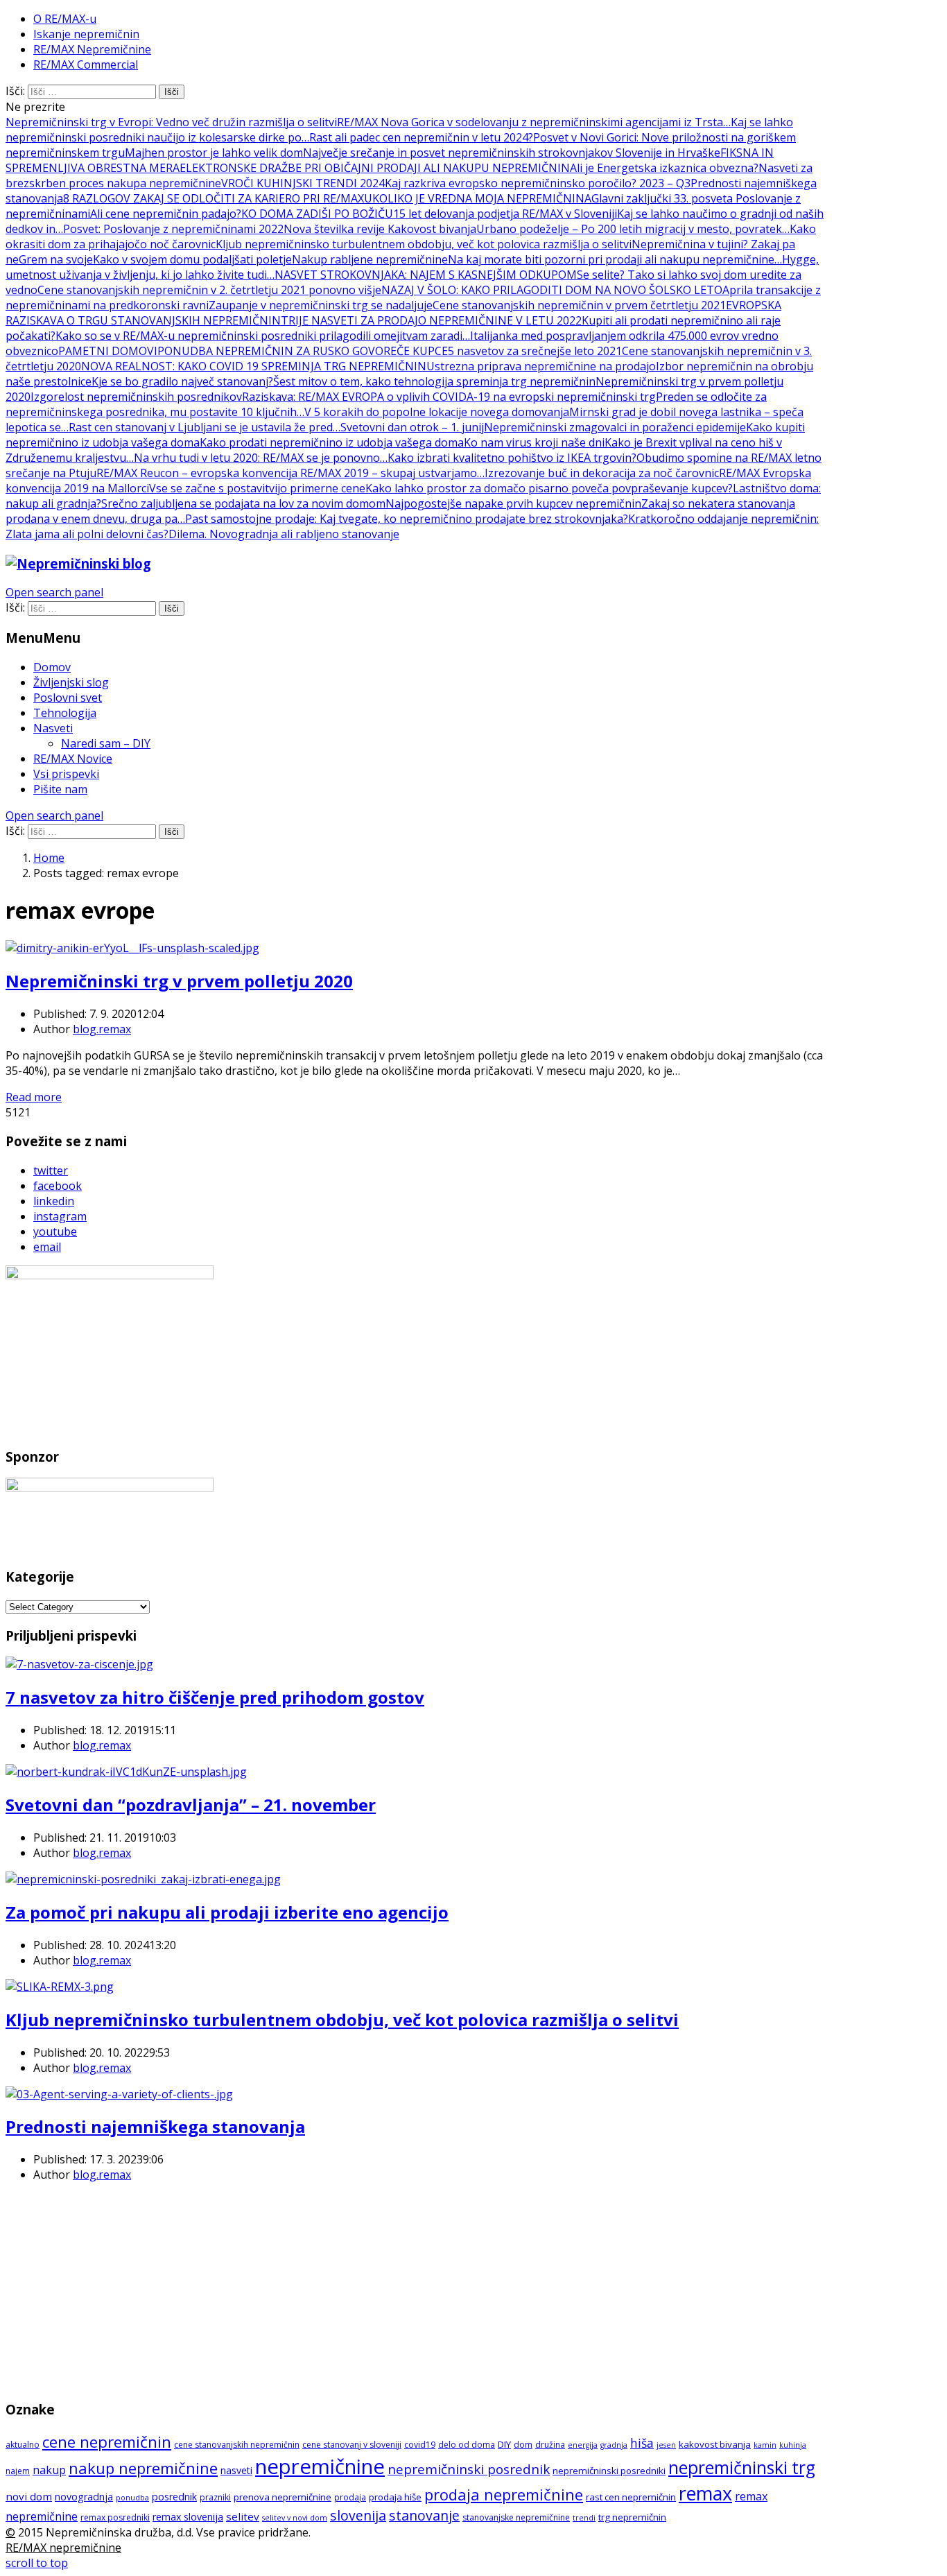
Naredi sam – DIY (106, 743)
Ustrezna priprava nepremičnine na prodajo (541, 366)
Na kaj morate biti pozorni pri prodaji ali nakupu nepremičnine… (615, 259)
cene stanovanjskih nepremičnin (237, 2445)
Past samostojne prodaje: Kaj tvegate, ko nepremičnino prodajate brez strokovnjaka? (407, 519)
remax (705, 2493)
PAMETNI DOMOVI (108, 351)
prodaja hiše (395, 2497)
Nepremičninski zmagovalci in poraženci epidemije (615, 427)
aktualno (23, 2445)
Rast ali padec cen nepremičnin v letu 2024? (421, 137)
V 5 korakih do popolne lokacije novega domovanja (437, 412)
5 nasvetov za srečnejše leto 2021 (535, 351)
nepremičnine (320, 2466)
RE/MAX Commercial (86, 64)
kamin (765, 2445)
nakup (49, 2470)
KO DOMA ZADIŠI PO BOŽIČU (317, 214)
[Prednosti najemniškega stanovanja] (119, 2094)
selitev (243, 2516)
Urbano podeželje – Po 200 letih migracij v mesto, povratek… (633, 229)
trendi (584, 2518)
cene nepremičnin (107, 2442)
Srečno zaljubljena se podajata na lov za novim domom (243, 503)
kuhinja (793, 2445)
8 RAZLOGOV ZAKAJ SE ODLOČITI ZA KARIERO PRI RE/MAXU (218, 198)
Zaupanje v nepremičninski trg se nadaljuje (321, 305)
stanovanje (424, 2515)
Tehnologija (65, 713)
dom (523, 2445)
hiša (642, 2443)
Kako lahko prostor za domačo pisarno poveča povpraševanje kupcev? (549, 488)
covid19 (420, 2445)
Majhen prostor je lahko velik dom (214, 153)
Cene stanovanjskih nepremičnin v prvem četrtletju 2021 (579, 305)
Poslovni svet (68, 698)
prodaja (350, 2497)
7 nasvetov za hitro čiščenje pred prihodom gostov (215, 1697)
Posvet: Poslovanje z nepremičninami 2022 (173, 229)
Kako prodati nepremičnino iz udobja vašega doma (332, 442)
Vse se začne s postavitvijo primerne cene (257, 488)
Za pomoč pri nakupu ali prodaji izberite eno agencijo (227, 1912)
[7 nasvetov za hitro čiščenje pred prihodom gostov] (79, 1664)
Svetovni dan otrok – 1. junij (412, 427)
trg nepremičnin (632, 2517)
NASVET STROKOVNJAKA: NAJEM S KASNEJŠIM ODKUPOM (426, 275)
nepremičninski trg (742, 2467)
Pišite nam (60, 789)
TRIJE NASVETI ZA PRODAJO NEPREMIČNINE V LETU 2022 (431, 320)
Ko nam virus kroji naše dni (534, 442)
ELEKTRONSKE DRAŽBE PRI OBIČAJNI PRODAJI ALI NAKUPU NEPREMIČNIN (375, 168)
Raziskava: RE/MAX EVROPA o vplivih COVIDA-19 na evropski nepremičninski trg (449, 397)
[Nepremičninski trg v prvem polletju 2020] (132, 948)
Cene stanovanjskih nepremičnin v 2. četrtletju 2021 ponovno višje (209, 290)
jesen (666, 2445)
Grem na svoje (56, 259)
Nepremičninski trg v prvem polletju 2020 (179, 981)
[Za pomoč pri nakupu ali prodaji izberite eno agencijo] (143, 1879)
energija (583, 2445)
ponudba (132, 2498)
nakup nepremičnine (143, 2468)
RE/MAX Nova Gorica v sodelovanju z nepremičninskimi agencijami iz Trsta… (534, 122)
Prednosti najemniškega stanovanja (155, 2126)
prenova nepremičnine (283, 2497)
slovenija (358, 2515)
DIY (504, 2444)
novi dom (29, 2496)
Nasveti (53, 728)
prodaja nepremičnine (504, 2494)
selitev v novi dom (295, 2518)
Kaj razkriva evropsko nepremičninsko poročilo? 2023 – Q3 (538, 183)
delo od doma (467, 2445)
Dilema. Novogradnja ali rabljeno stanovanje (284, 534)
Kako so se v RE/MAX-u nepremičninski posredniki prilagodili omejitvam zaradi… (263, 336)
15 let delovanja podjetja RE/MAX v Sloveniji (505, 214)
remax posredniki (115, 2517)
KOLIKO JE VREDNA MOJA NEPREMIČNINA (482, 198)
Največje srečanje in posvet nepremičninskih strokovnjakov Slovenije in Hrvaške (512, 153)
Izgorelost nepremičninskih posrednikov (136, 397)
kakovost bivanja (715, 2444)
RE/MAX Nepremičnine (92, 49)
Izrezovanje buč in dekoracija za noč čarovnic (602, 473)
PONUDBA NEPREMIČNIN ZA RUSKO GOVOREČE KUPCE (303, 351)
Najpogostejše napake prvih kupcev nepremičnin (513, 503)
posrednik (174, 2497)
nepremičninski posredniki (609, 2471)
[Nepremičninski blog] (78, 563)
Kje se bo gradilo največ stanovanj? (182, 381)
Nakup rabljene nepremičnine (370, 259)
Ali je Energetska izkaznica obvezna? (664, 168)
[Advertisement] (419, 2290)
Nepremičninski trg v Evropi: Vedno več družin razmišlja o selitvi (171, 122)
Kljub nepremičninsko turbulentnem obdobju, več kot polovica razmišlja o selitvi (424, 244)
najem (18, 2471)
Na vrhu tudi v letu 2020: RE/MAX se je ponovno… (261, 458)
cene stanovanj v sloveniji (352, 2445)
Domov (52, 667)
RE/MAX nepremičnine (63, 2548)
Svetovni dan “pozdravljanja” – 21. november (191, 1805)
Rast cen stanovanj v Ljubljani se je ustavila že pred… (205, 427)
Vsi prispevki (66, 774)
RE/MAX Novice (73, 759)
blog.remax (102, 1029)
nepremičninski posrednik (469, 2469)
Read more (34, 1097)
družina (550, 2445)
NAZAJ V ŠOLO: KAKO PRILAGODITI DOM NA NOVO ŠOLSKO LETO (552, 290)
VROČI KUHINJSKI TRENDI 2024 (303, 183)
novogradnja (84, 2497)
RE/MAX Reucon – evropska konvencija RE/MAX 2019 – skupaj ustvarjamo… (290, 473)
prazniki (215, 2497)
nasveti (236, 2470)
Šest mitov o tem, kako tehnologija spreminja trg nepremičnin (434, 381)
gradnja (614, 2445)
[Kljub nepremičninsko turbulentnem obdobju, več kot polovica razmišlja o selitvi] (60, 1987)
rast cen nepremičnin (631, 2497)
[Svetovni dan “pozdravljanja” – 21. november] (126, 1772)
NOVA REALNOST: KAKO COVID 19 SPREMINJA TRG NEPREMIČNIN (254, 366)
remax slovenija (188, 2517)
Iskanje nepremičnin (86, 34)
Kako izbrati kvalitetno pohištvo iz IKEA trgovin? (512, 458)
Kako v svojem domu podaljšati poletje (192, 259)
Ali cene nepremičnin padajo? (166, 214)
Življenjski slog (71, 682)
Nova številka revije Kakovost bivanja (380, 229)
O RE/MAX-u (65, 19)
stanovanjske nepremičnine (516, 2517)
